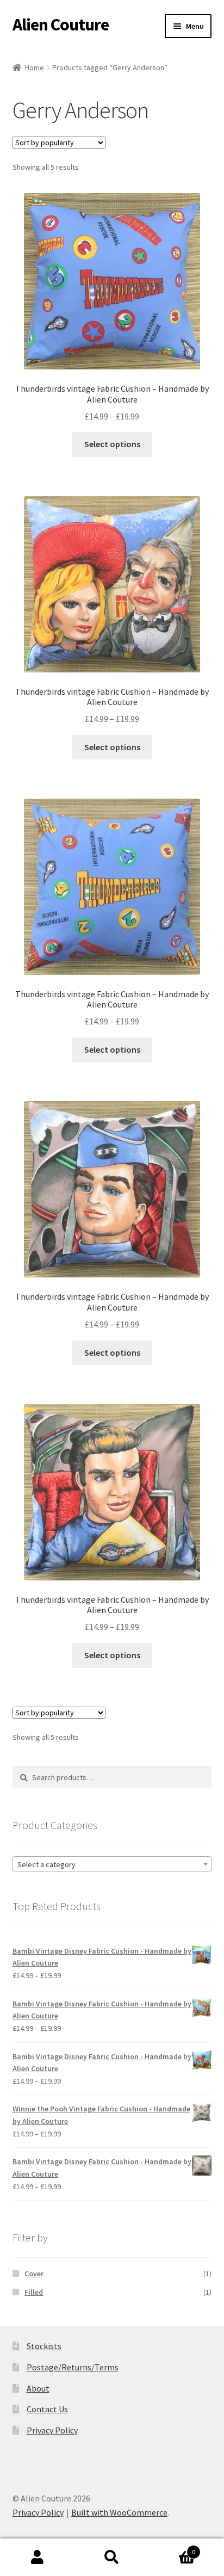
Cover (34, 2274)
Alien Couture (61, 24)
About (38, 2388)
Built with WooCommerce (119, 2512)
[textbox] (112, 1864)
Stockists (44, 2346)
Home (35, 67)
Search (112, 2558)
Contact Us (47, 2409)
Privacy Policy (52, 2430)
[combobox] (112, 1864)
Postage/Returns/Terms (73, 2367)
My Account (37, 2558)
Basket (173, 2548)
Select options (112, 444)
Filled (34, 2292)
